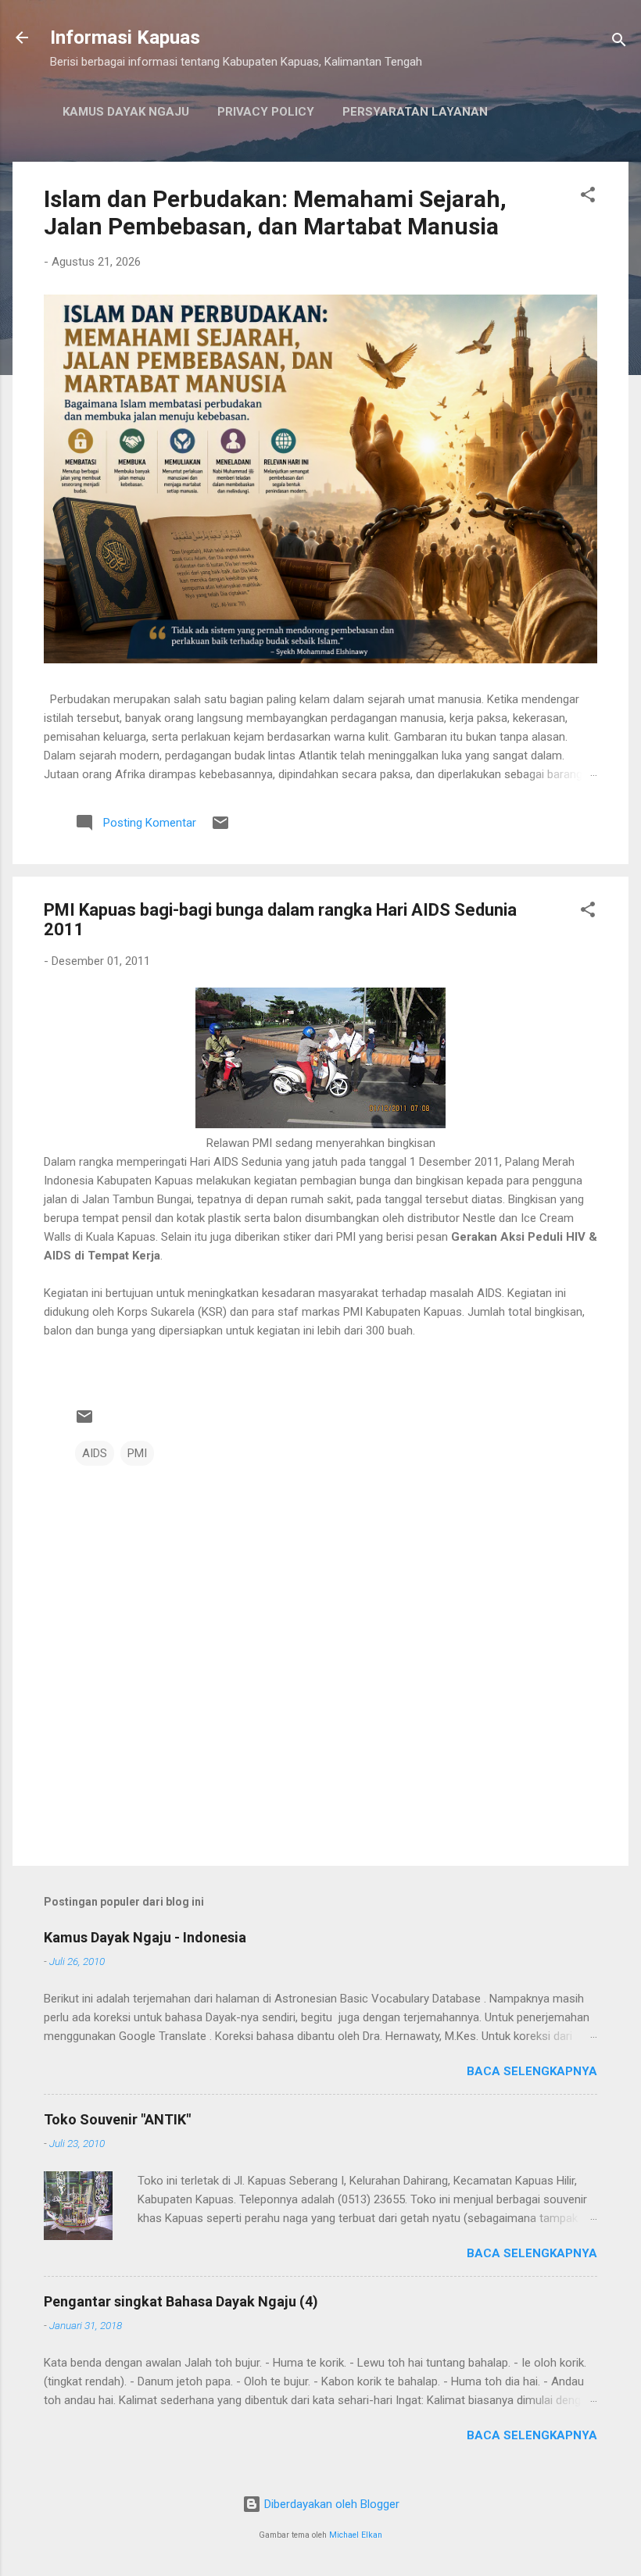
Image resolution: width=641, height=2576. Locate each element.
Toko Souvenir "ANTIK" (117, 2119)
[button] (588, 197)
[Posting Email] (220, 828)
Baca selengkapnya (532, 2071)
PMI (137, 1453)
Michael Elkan (356, 2535)
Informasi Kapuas (125, 38)
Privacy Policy (266, 112)
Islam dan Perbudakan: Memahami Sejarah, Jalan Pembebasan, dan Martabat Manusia (275, 213)
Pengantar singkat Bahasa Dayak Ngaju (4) (181, 2301)
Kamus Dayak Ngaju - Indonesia (145, 1937)
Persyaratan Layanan (415, 112)
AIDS (95, 1453)
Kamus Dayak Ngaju (126, 112)
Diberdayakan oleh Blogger (330, 2504)
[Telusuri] (619, 43)
